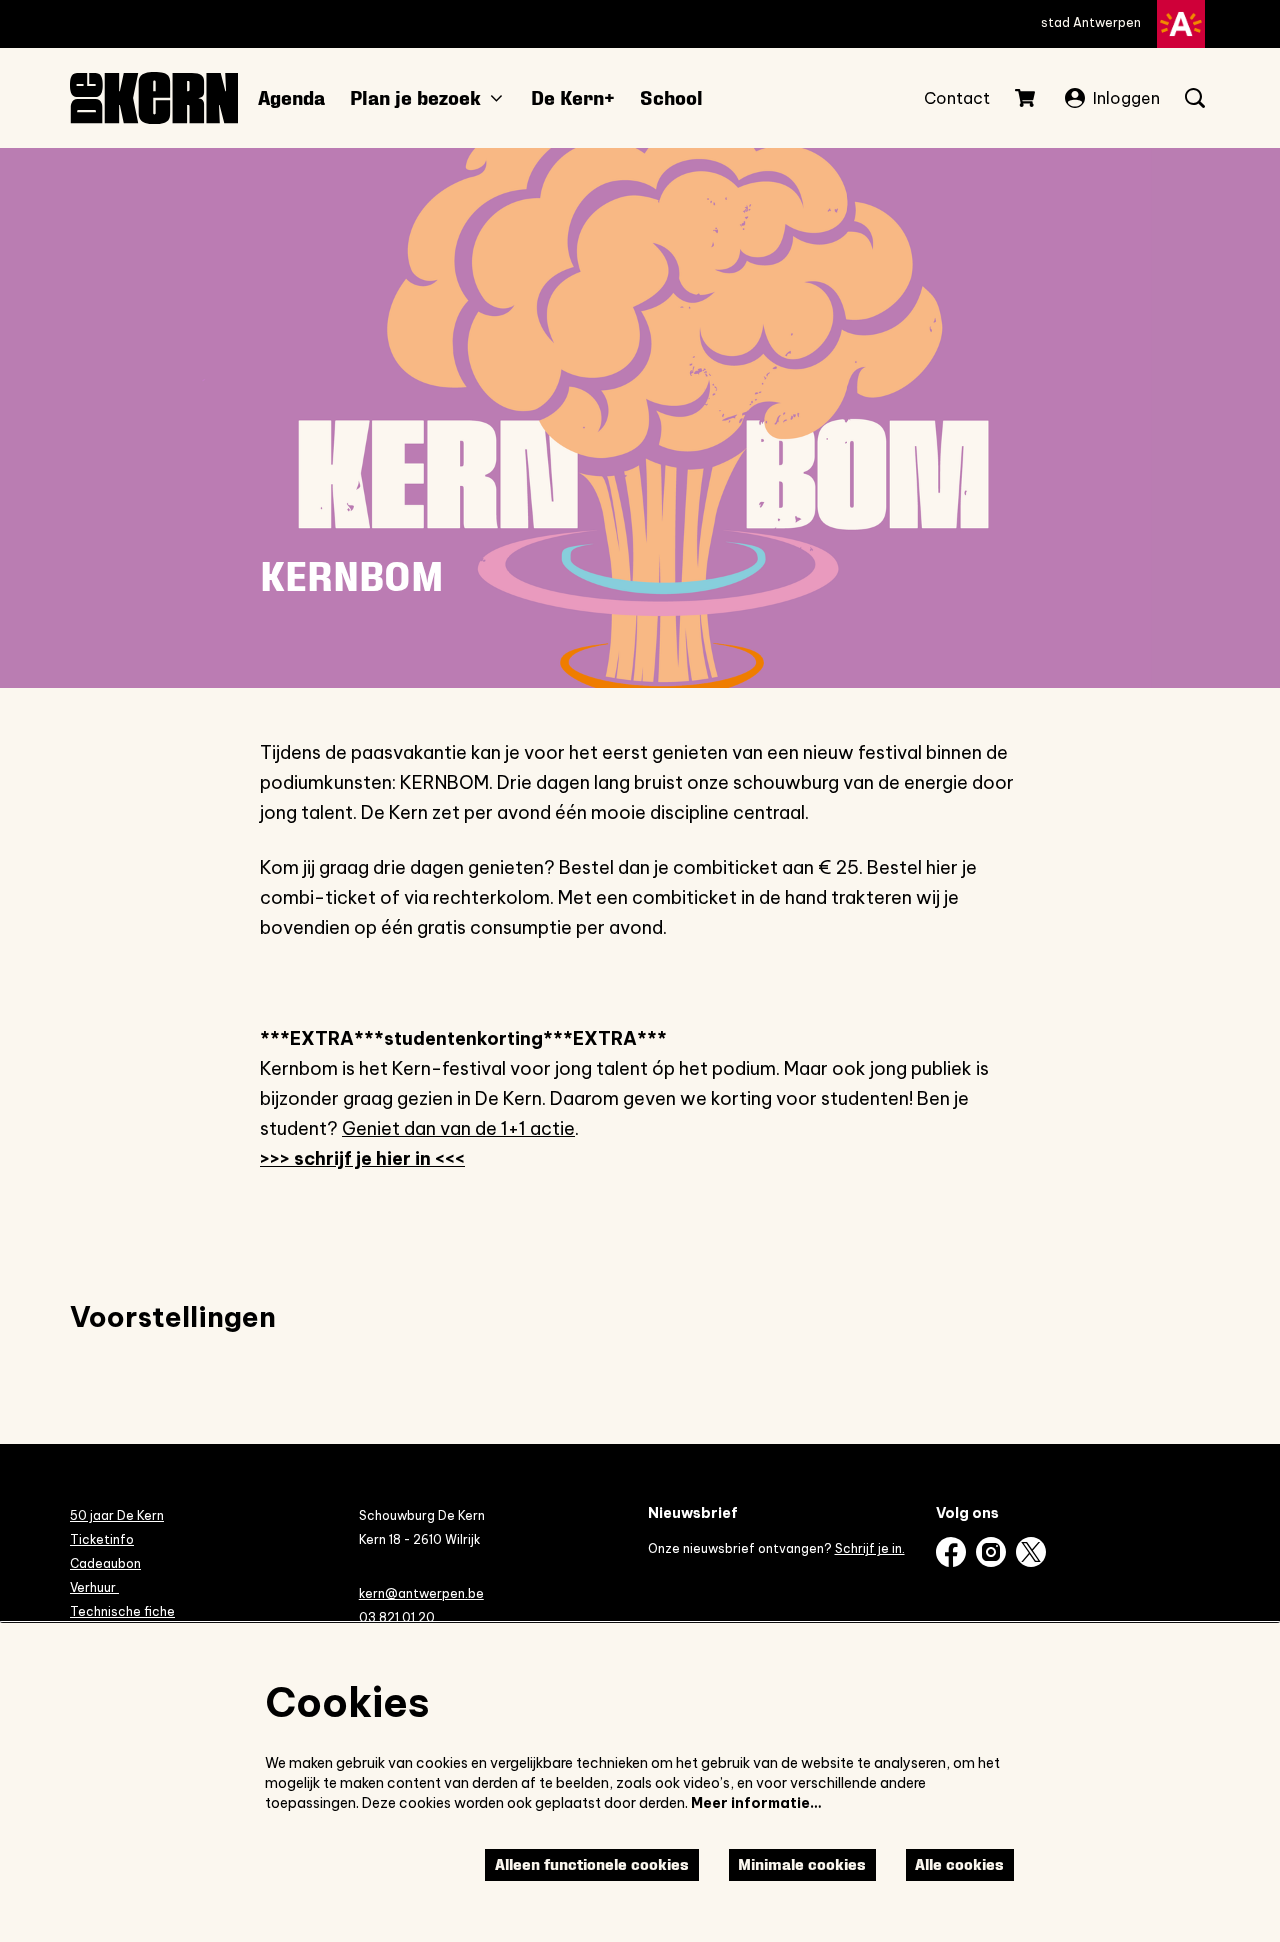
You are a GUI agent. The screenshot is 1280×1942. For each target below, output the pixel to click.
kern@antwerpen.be (421, 1593)
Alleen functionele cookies (592, 1864)
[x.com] (1031, 1552)
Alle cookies (959, 1864)
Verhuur (94, 1587)
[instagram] (991, 1552)
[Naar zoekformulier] (1195, 98)
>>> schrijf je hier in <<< (362, 1158)
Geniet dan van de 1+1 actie (458, 1128)
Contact (957, 98)
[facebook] (951, 1552)
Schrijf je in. (870, 1548)
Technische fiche (122, 1611)
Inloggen (1126, 98)
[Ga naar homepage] (154, 98)
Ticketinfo (102, 1539)
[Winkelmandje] (1027, 98)
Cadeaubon (105, 1563)
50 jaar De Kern (117, 1515)
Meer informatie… (756, 1803)
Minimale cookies (802, 1864)
